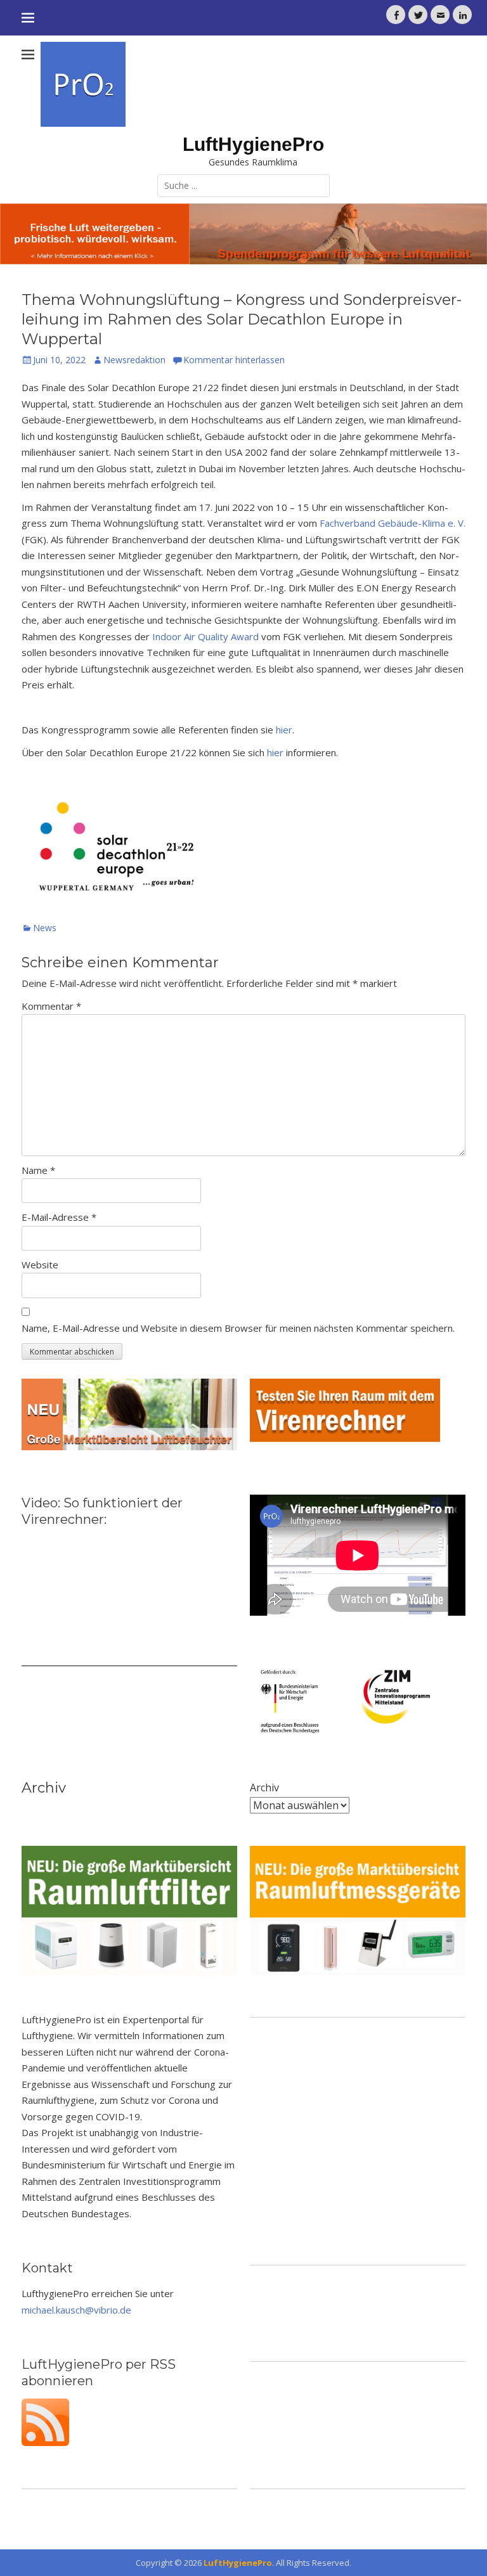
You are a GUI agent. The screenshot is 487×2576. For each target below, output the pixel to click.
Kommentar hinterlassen (234, 360)
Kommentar (51, 1006)
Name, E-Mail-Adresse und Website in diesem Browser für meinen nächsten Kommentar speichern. (238, 1328)
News (45, 928)
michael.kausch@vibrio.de (76, 2310)
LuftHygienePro (253, 144)
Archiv (264, 1787)
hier (284, 730)
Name (38, 1170)
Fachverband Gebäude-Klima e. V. (393, 523)
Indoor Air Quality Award (205, 636)
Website (40, 1265)
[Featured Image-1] (243, 234)
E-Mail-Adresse (59, 1217)
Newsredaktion (134, 360)
